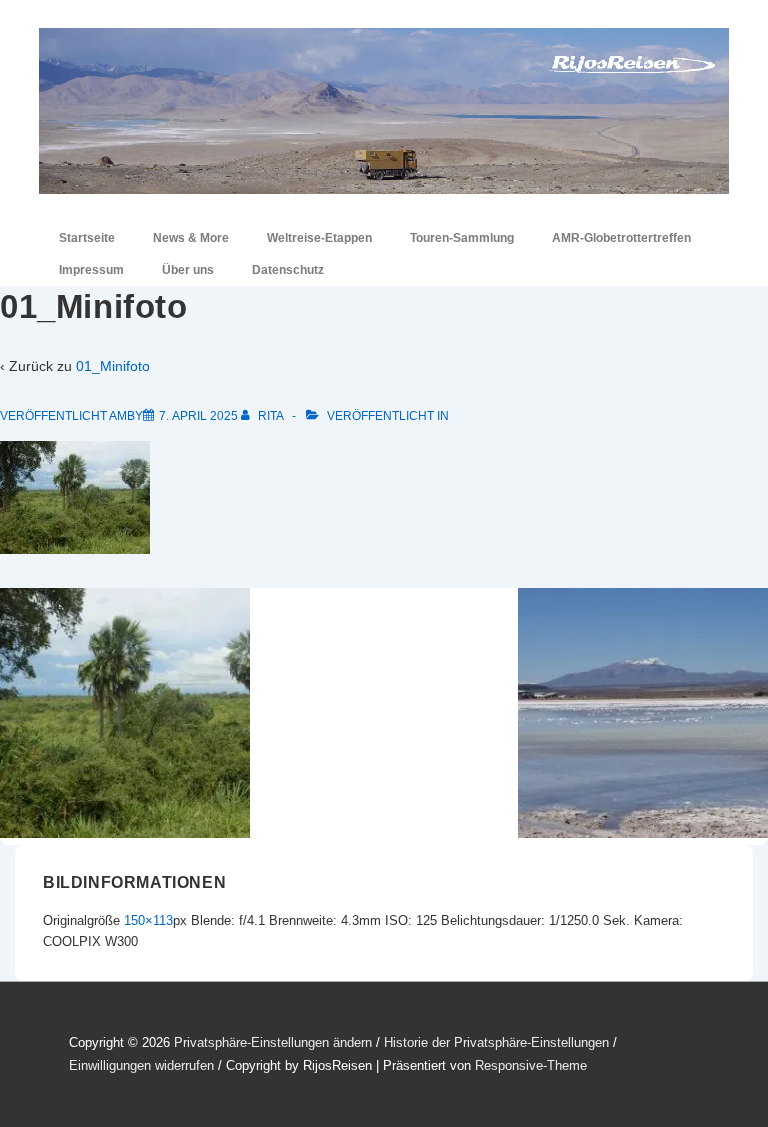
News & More (191, 238)
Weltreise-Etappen (319, 238)
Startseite (87, 238)
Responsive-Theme (531, 1065)
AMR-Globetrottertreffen (621, 238)
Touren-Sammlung (462, 238)
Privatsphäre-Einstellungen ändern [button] (273, 1042)
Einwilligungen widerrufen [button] (141, 1065)
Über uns (188, 270)
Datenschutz (288, 270)
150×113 (148, 920)
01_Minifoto (113, 366)
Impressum (91, 270)
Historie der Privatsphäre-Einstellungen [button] (496, 1042)
